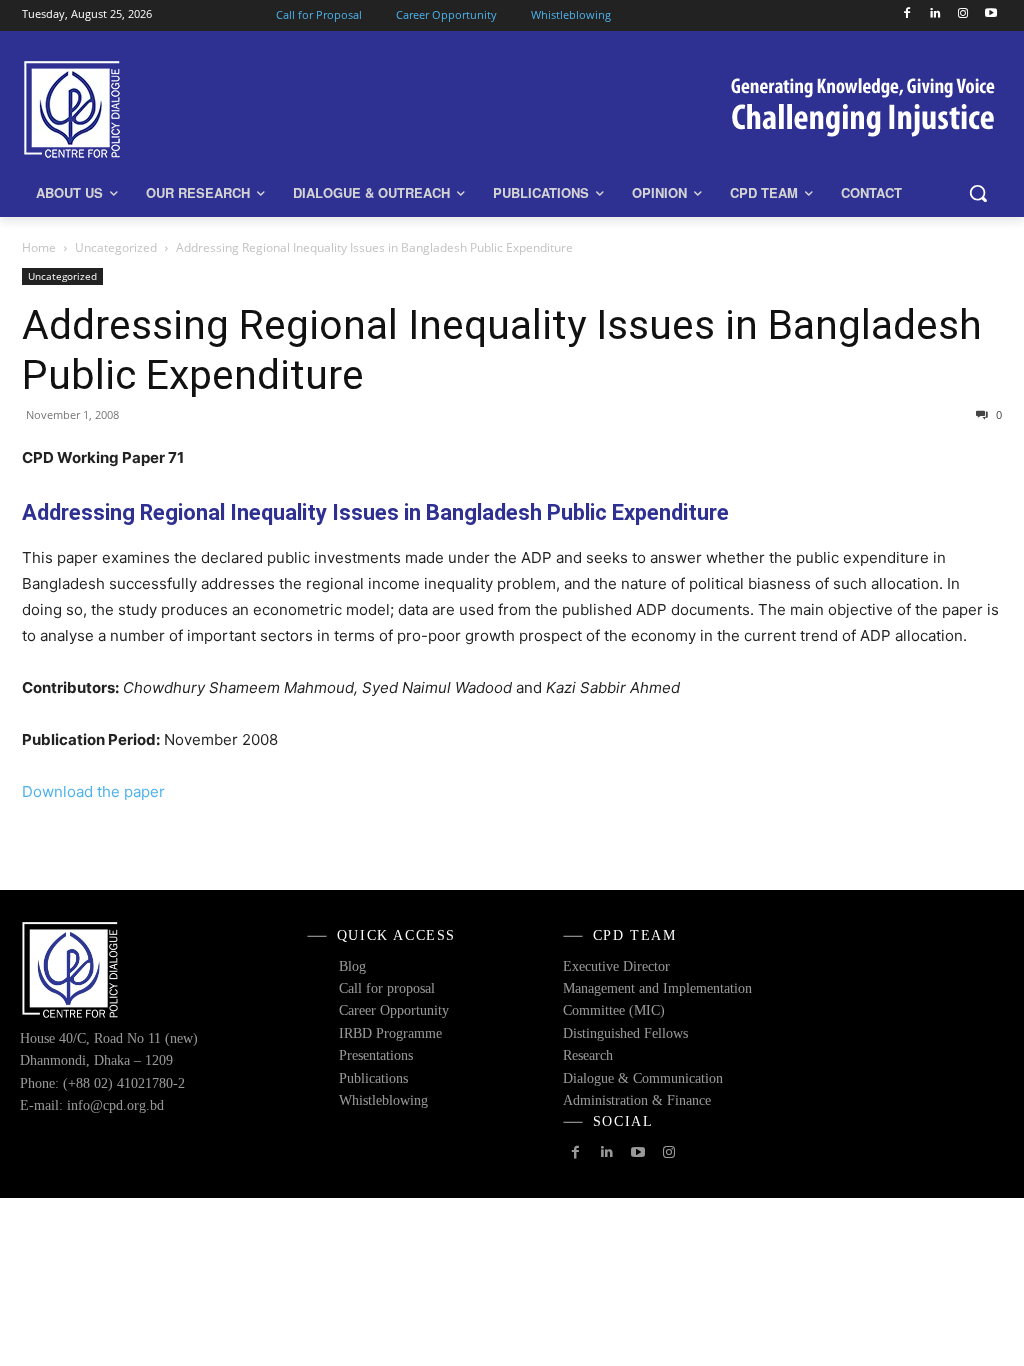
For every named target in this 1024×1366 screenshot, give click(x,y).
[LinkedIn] (935, 14)
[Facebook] (907, 14)
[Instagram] (962, 14)
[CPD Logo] (139, 109)
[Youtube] (990, 14)
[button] (978, 193)
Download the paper (93, 791)
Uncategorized (116, 247)
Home (39, 247)
